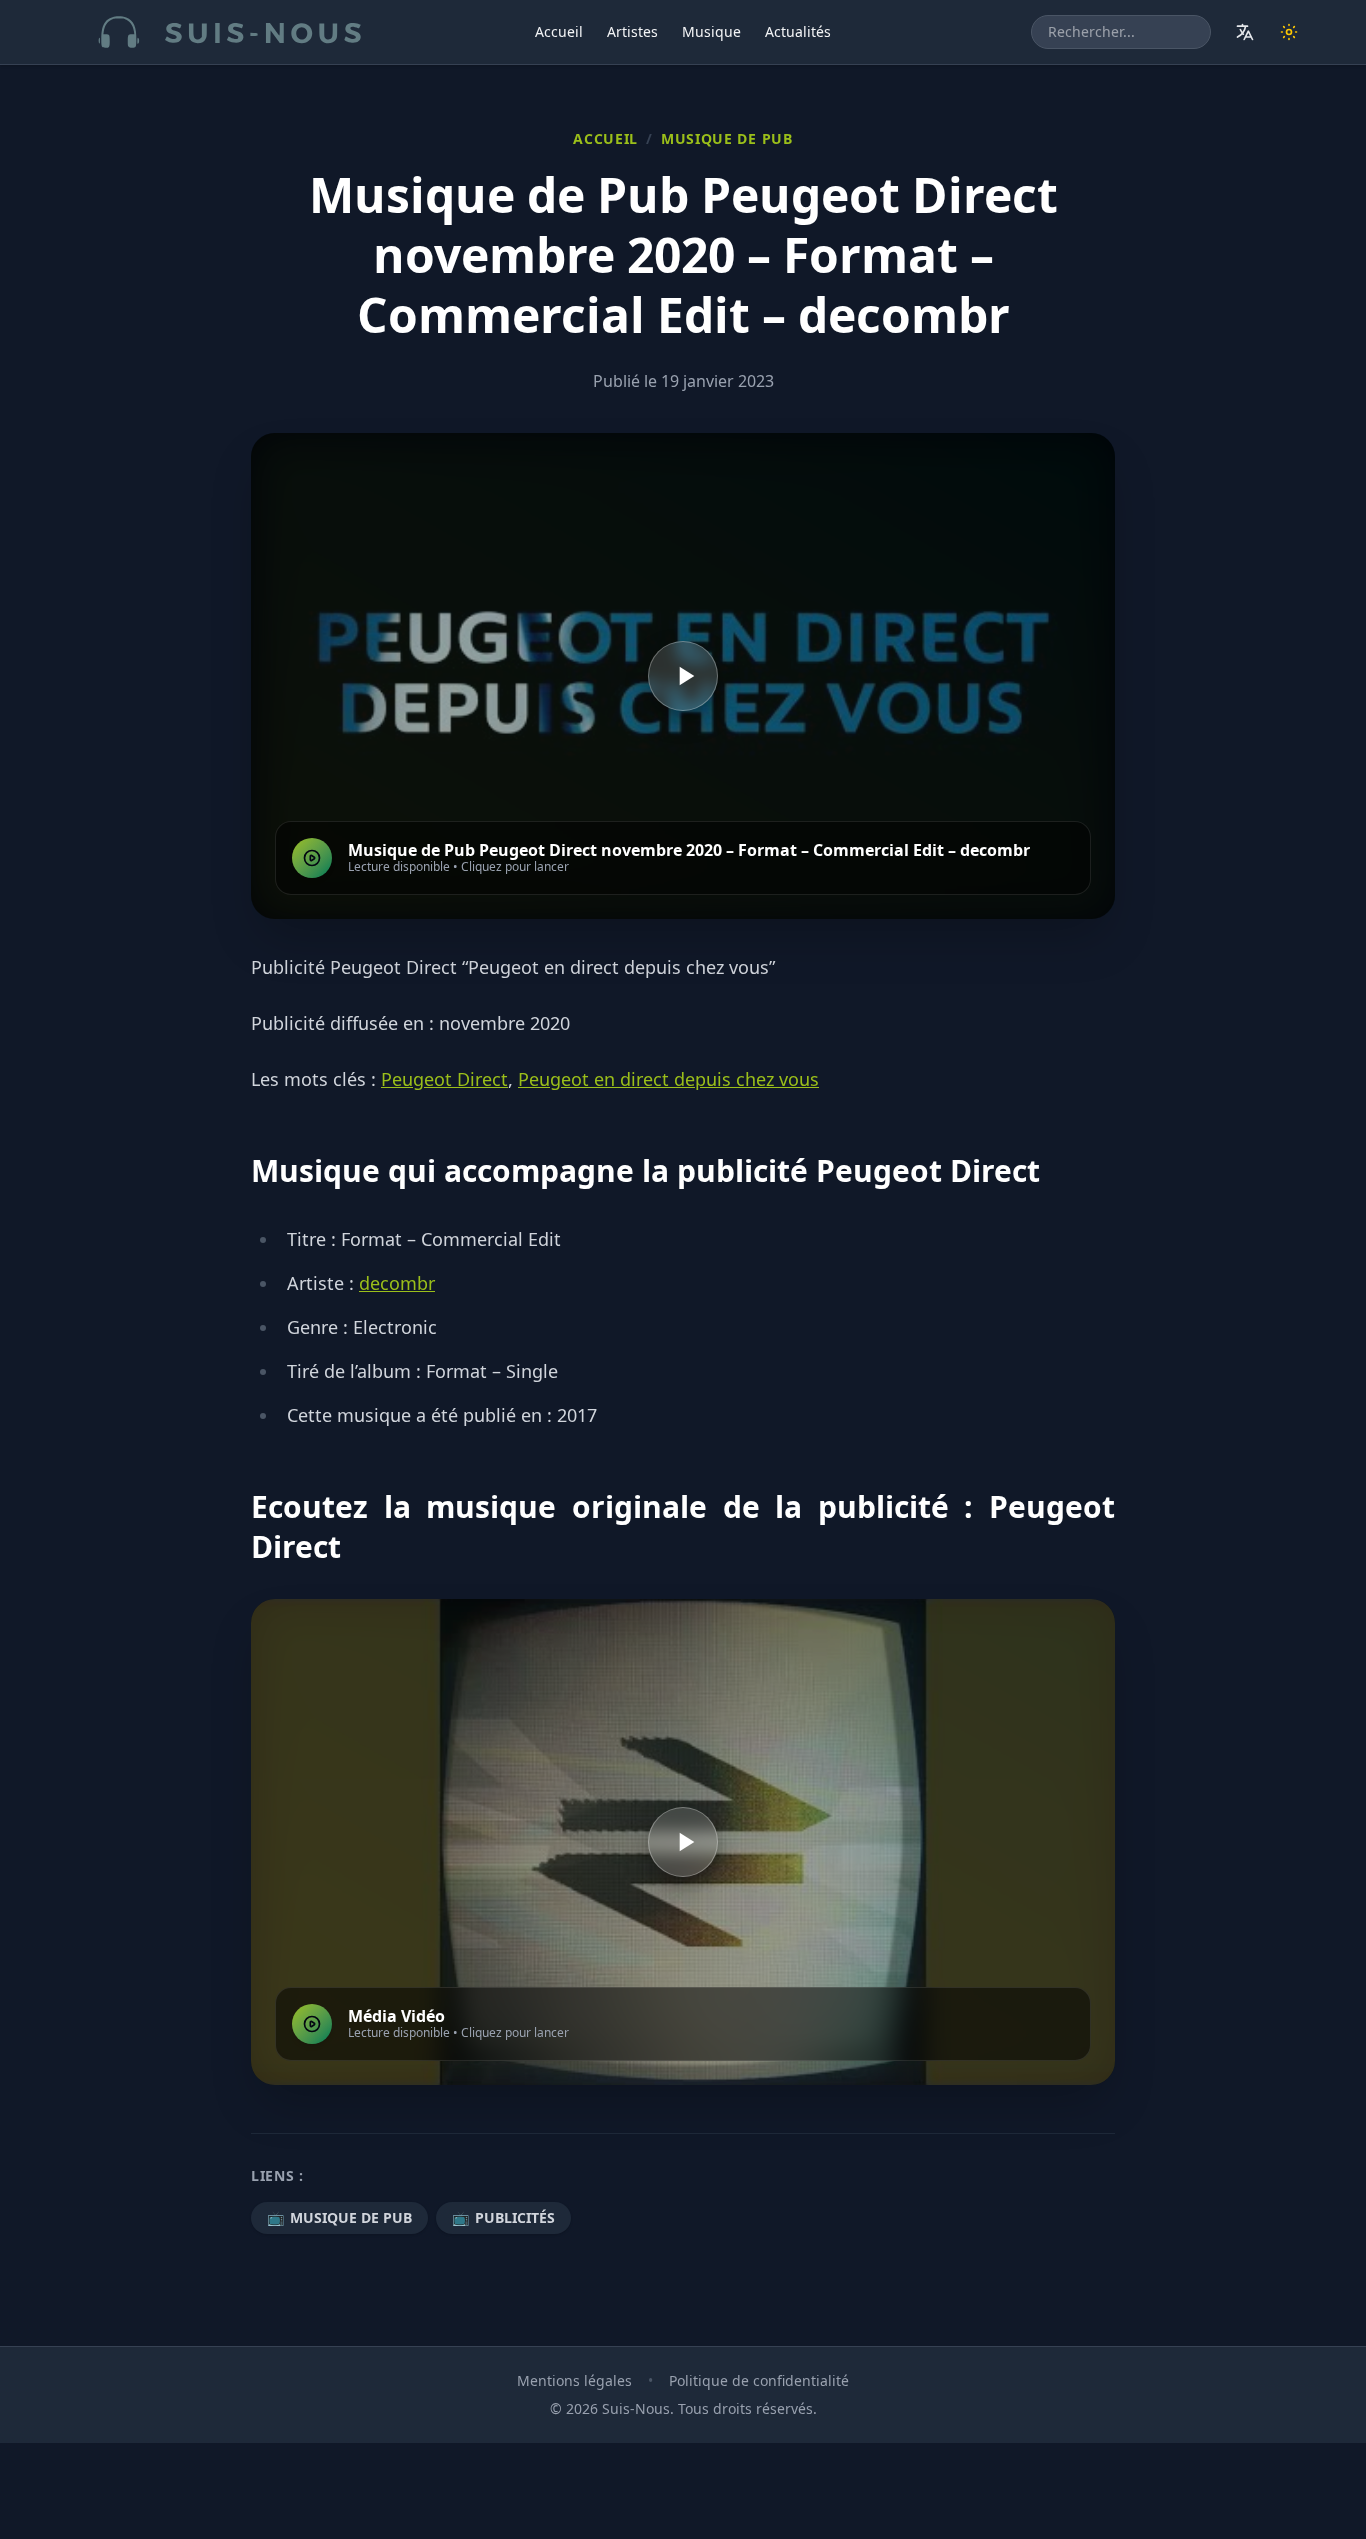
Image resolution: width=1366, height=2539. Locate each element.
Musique (711, 31)
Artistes (632, 31)
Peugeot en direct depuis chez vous (668, 1079)
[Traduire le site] (1245, 32)
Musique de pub (727, 138)
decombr (397, 1283)
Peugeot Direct (444, 1079)
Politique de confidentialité (759, 2380)
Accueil (559, 31)
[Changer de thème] (1289, 32)
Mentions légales (574, 2380)
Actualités (798, 31)
